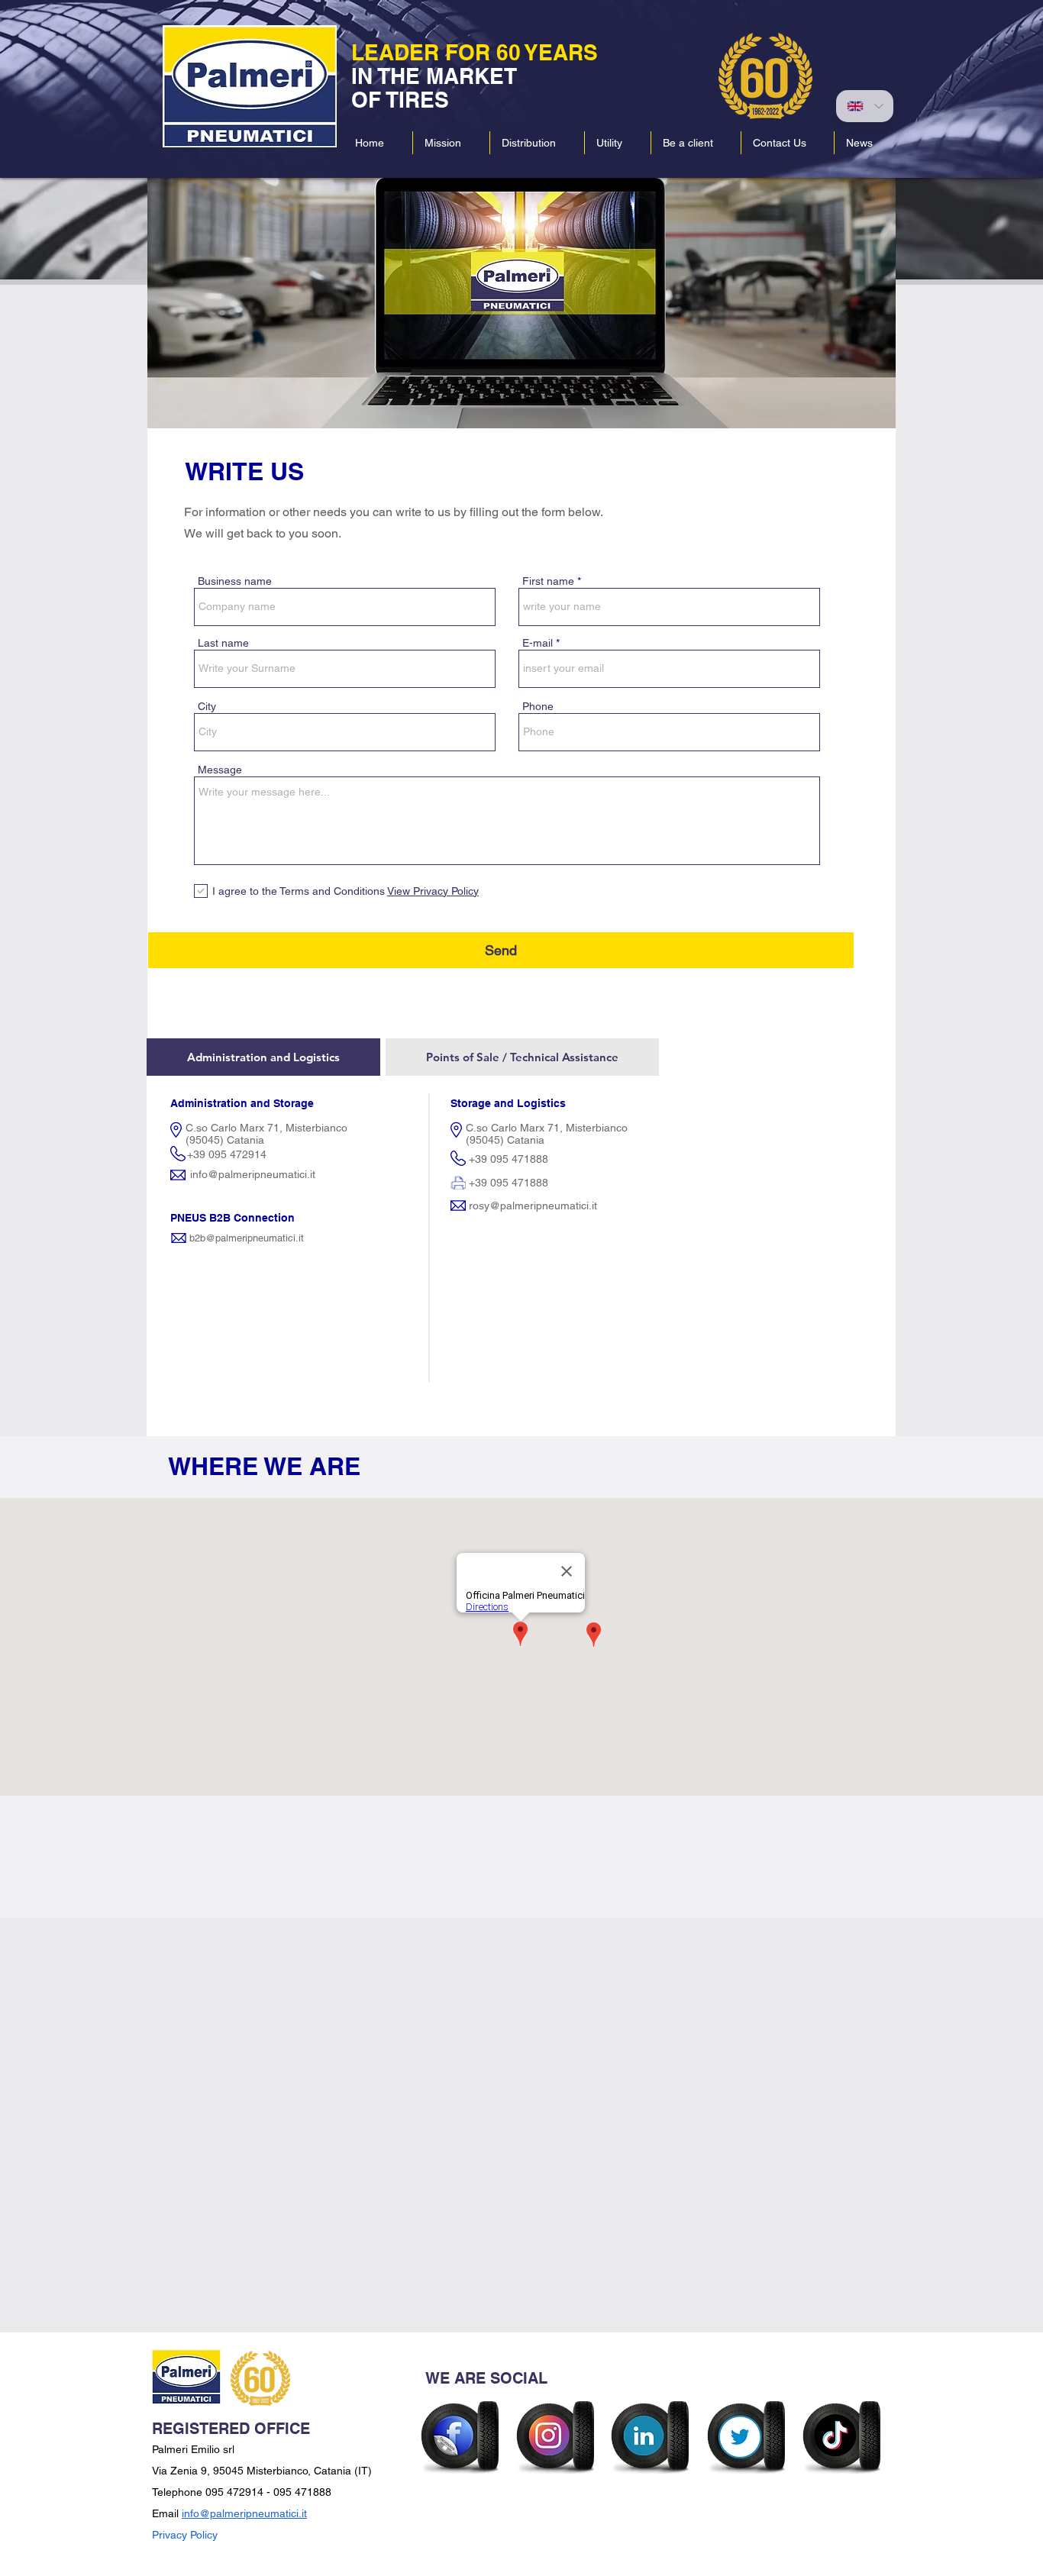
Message (220, 770)
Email (167, 2513)
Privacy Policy (185, 2535)
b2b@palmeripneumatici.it (247, 1238)
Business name (235, 581)
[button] (537, 143)
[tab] (263, 1057)
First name (548, 581)
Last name (223, 643)
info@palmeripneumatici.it (253, 1174)
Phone (538, 706)
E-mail (538, 643)
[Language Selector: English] (865, 106)
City (207, 706)
